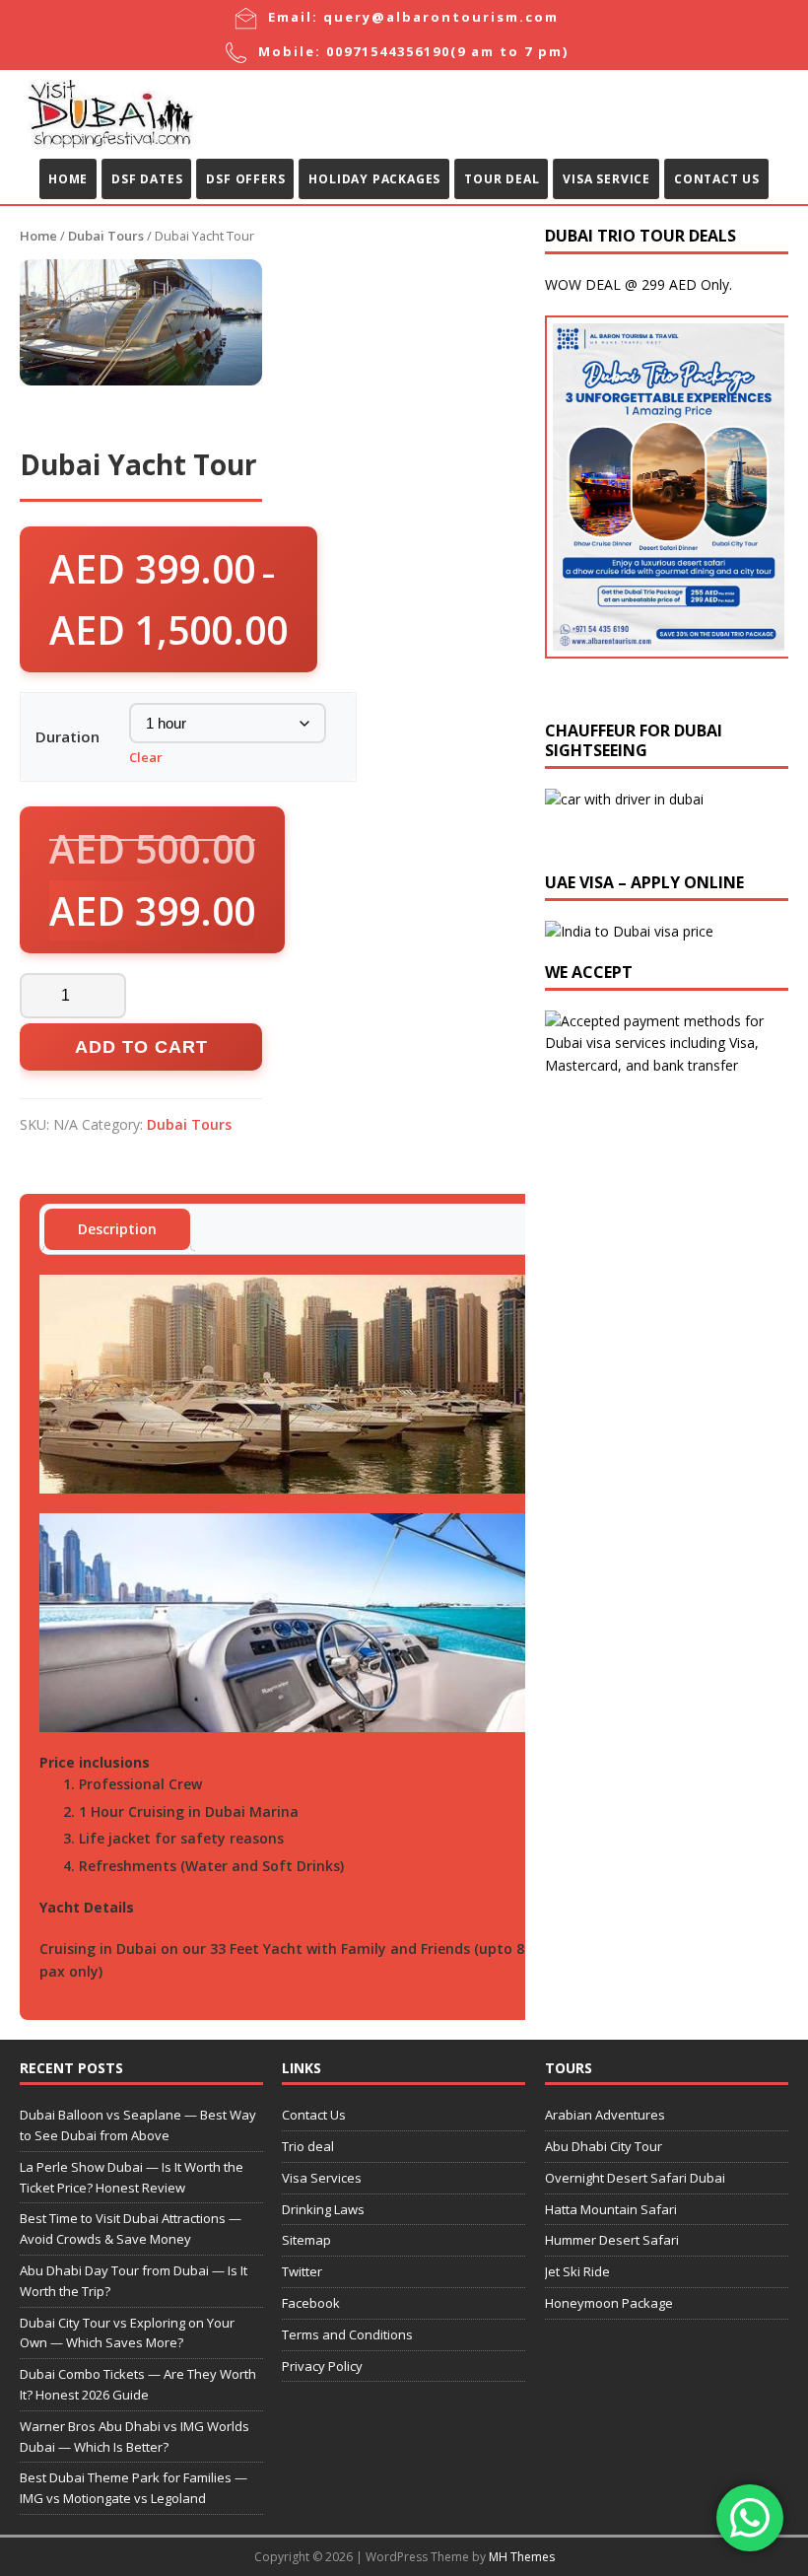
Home (68, 179)
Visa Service (606, 179)
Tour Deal (502, 179)
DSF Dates (147, 179)
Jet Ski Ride (577, 2271)
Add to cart (141, 1047)
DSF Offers (245, 179)
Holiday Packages (374, 179)
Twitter (302, 2271)
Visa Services (322, 2178)
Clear (146, 757)
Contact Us (717, 179)
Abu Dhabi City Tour (604, 2146)
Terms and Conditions (347, 2334)
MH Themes (522, 2557)
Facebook (311, 2303)
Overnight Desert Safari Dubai (635, 2178)
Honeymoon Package (609, 2303)
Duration (67, 736)
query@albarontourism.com (441, 17)
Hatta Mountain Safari (611, 2209)
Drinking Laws (323, 2209)
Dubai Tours (106, 236)
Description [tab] (117, 1229)
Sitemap (306, 2240)
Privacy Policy (322, 2366)
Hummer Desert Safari (612, 2240)
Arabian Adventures (605, 2115)
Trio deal (308, 2146)
